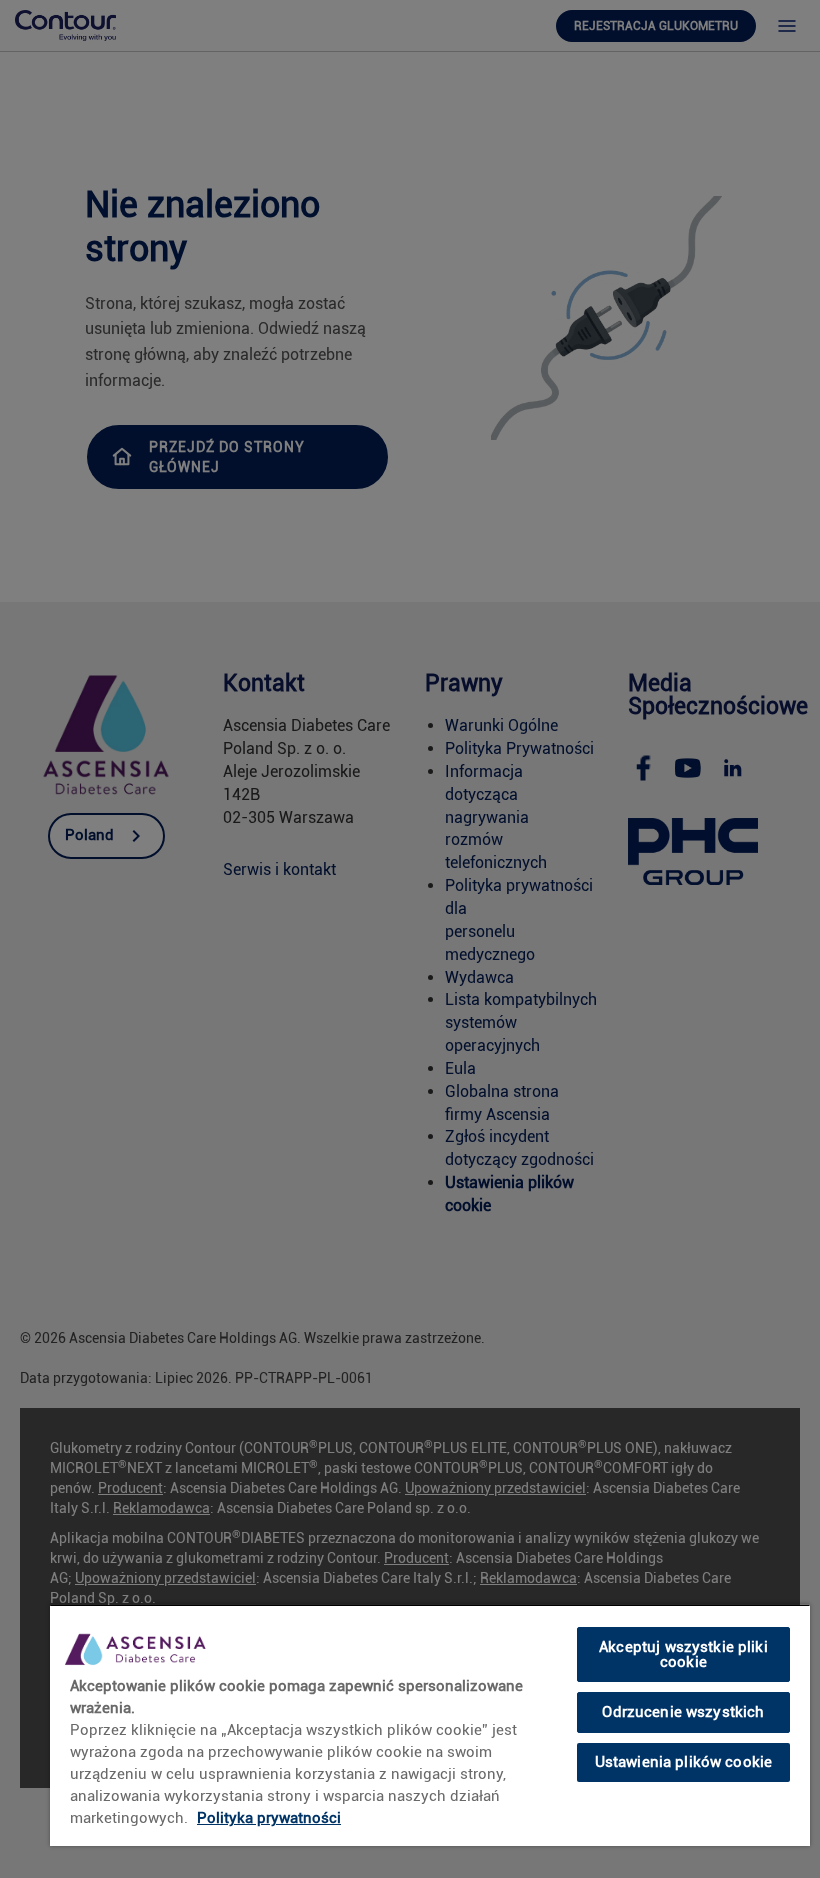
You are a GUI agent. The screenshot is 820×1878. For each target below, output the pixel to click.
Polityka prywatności (269, 1818)
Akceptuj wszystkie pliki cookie (683, 1654)
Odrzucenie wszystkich (683, 1712)
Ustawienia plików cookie (684, 1762)
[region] (430, 1725)
